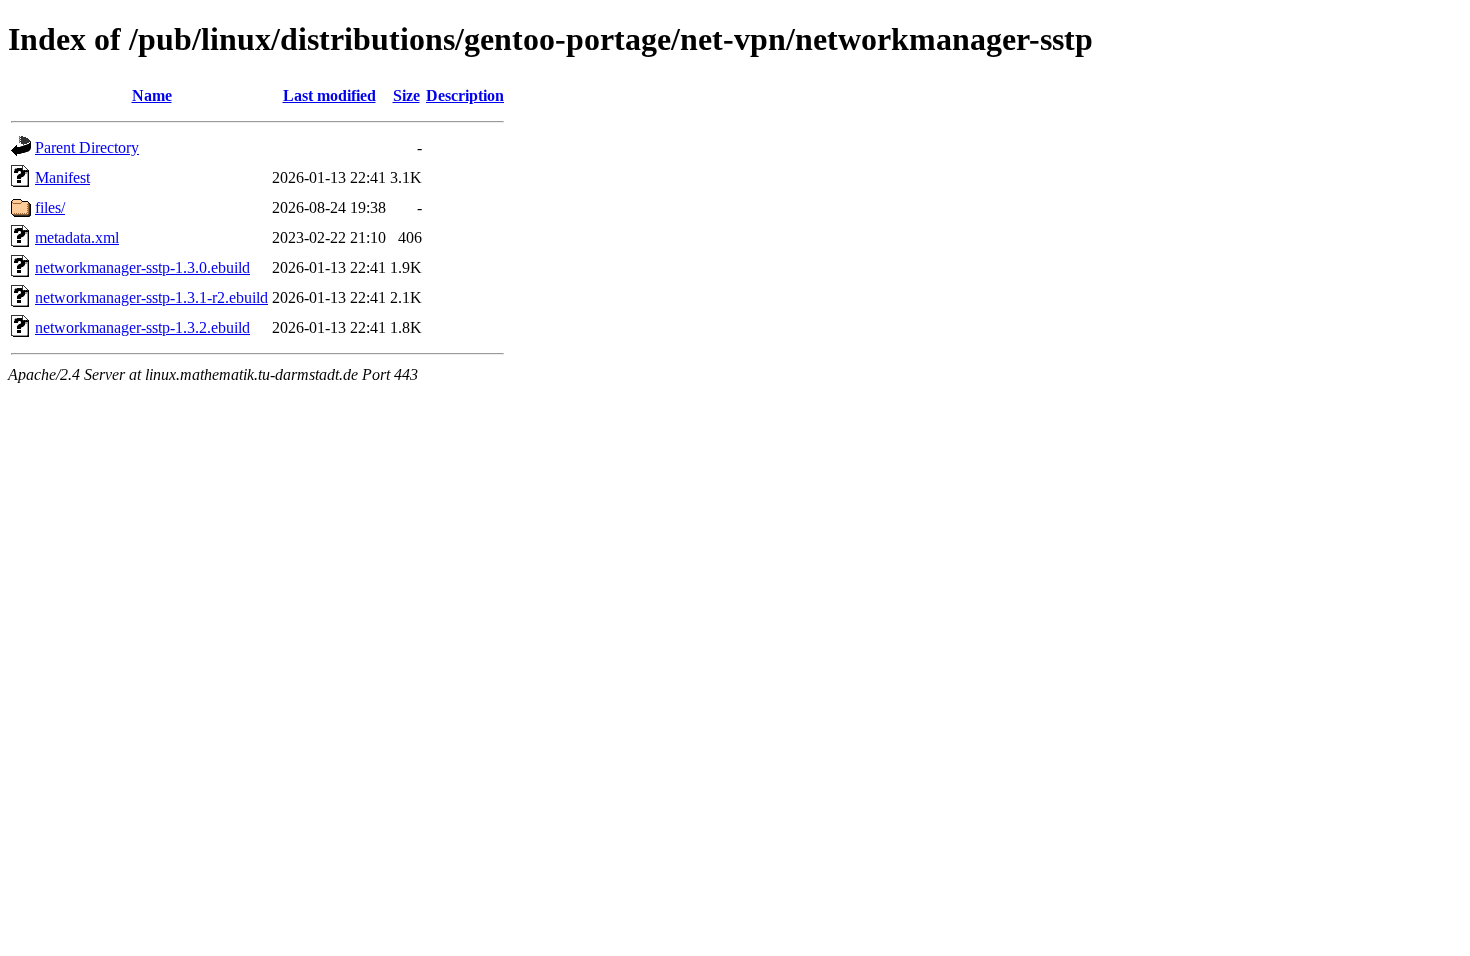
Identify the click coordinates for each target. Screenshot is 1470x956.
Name (152, 95)
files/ (50, 207)
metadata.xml (77, 237)
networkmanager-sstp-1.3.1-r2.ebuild (151, 297)
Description (465, 95)
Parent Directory (87, 147)
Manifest (62, 177)
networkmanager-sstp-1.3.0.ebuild (142, 267)
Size (406, 95)
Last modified (329, 95)
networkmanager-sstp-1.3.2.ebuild (142, 327)
